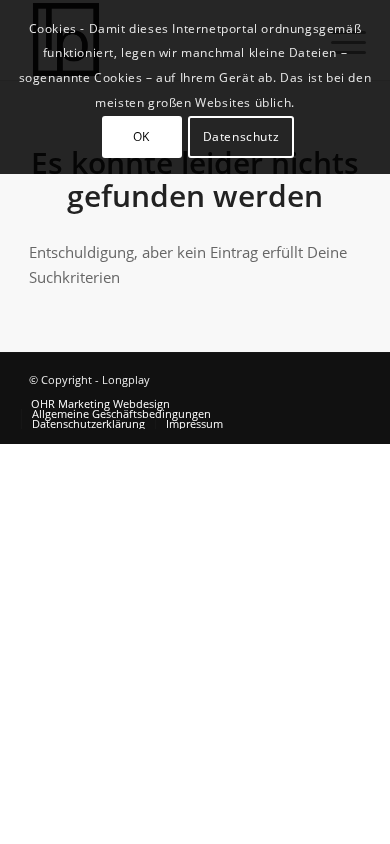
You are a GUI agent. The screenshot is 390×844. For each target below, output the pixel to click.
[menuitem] (100, 404)
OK (141, 136)
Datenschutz (241, 136)
